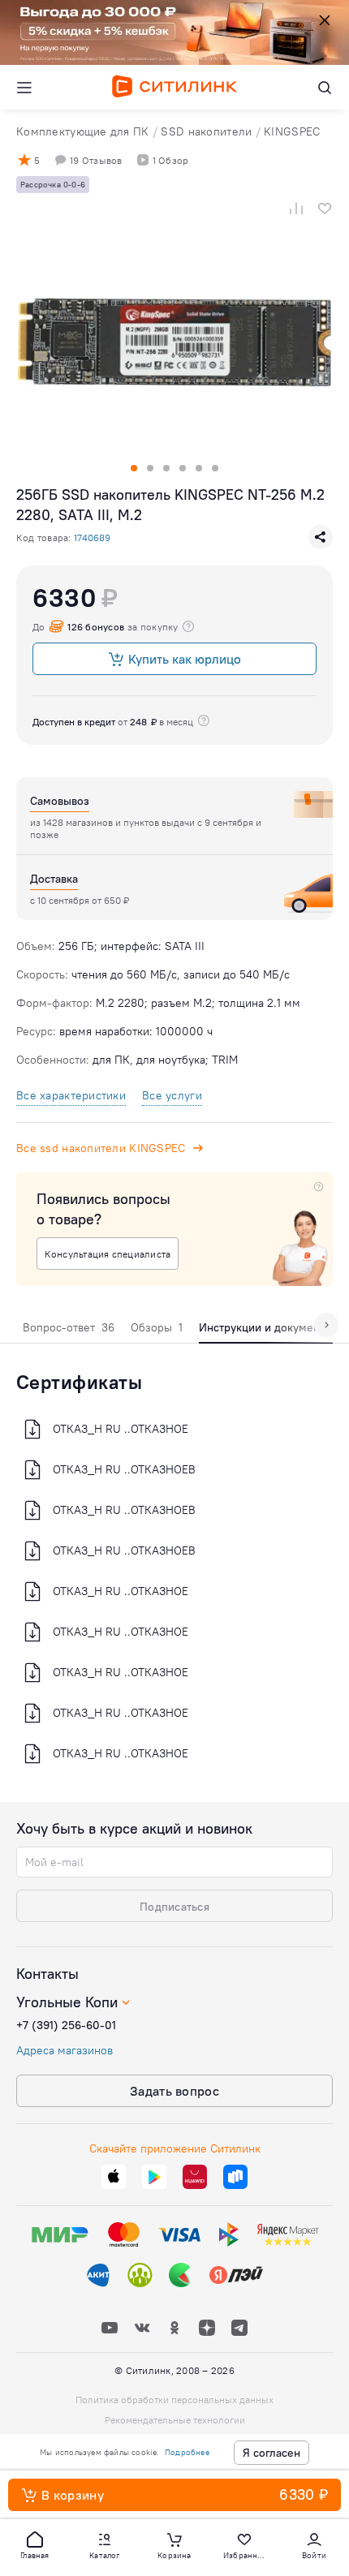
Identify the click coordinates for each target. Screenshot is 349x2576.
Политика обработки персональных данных (174, 2400)
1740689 (92, 538)
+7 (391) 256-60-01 (66, 2025)
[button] (35, 2544)
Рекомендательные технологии (175, 2420)
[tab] (69, 1331)
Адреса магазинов (65, 2050)
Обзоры (157, 1327)
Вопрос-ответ (69, 1327)
